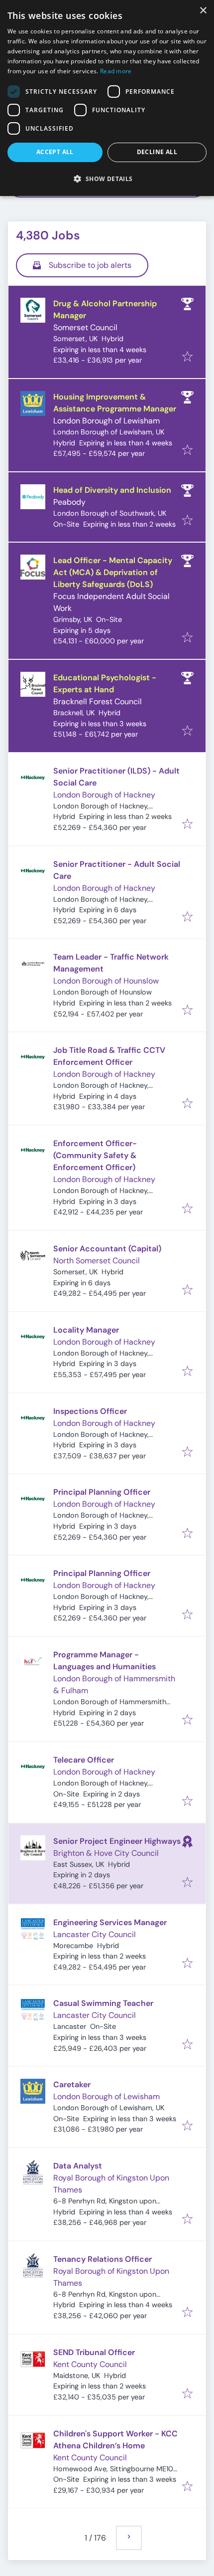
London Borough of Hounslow (106, 981)
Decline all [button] (157, 152)
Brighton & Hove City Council (106, 1853)
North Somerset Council (97, 1261)
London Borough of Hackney (104, 795)
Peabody (69, 502)
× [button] (203, 11)
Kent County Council (90, 2364)
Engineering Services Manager (110, 1922)
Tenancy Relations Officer (103, 2259)
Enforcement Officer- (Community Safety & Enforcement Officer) (95, 1155)
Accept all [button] (55, 152)
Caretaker (72, 2084)
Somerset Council (85, 327)
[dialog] (107, 98)
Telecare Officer (84, 1760)
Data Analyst (78, 2166)
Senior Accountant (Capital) (107, 1249)
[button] (107, 179)
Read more (116, 71)
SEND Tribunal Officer (94, 2352)
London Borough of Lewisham (107, 421)
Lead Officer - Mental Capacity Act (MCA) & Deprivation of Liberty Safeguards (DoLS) (113, 572)
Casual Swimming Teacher (103, 2003)
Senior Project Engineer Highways (117, 1841)
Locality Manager (86, 1330)
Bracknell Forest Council (98, 701)
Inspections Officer (90, 1411)
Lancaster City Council (95, 1934)
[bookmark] (187, 357)
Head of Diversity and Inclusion (112, 490)
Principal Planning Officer (102, 1492)
